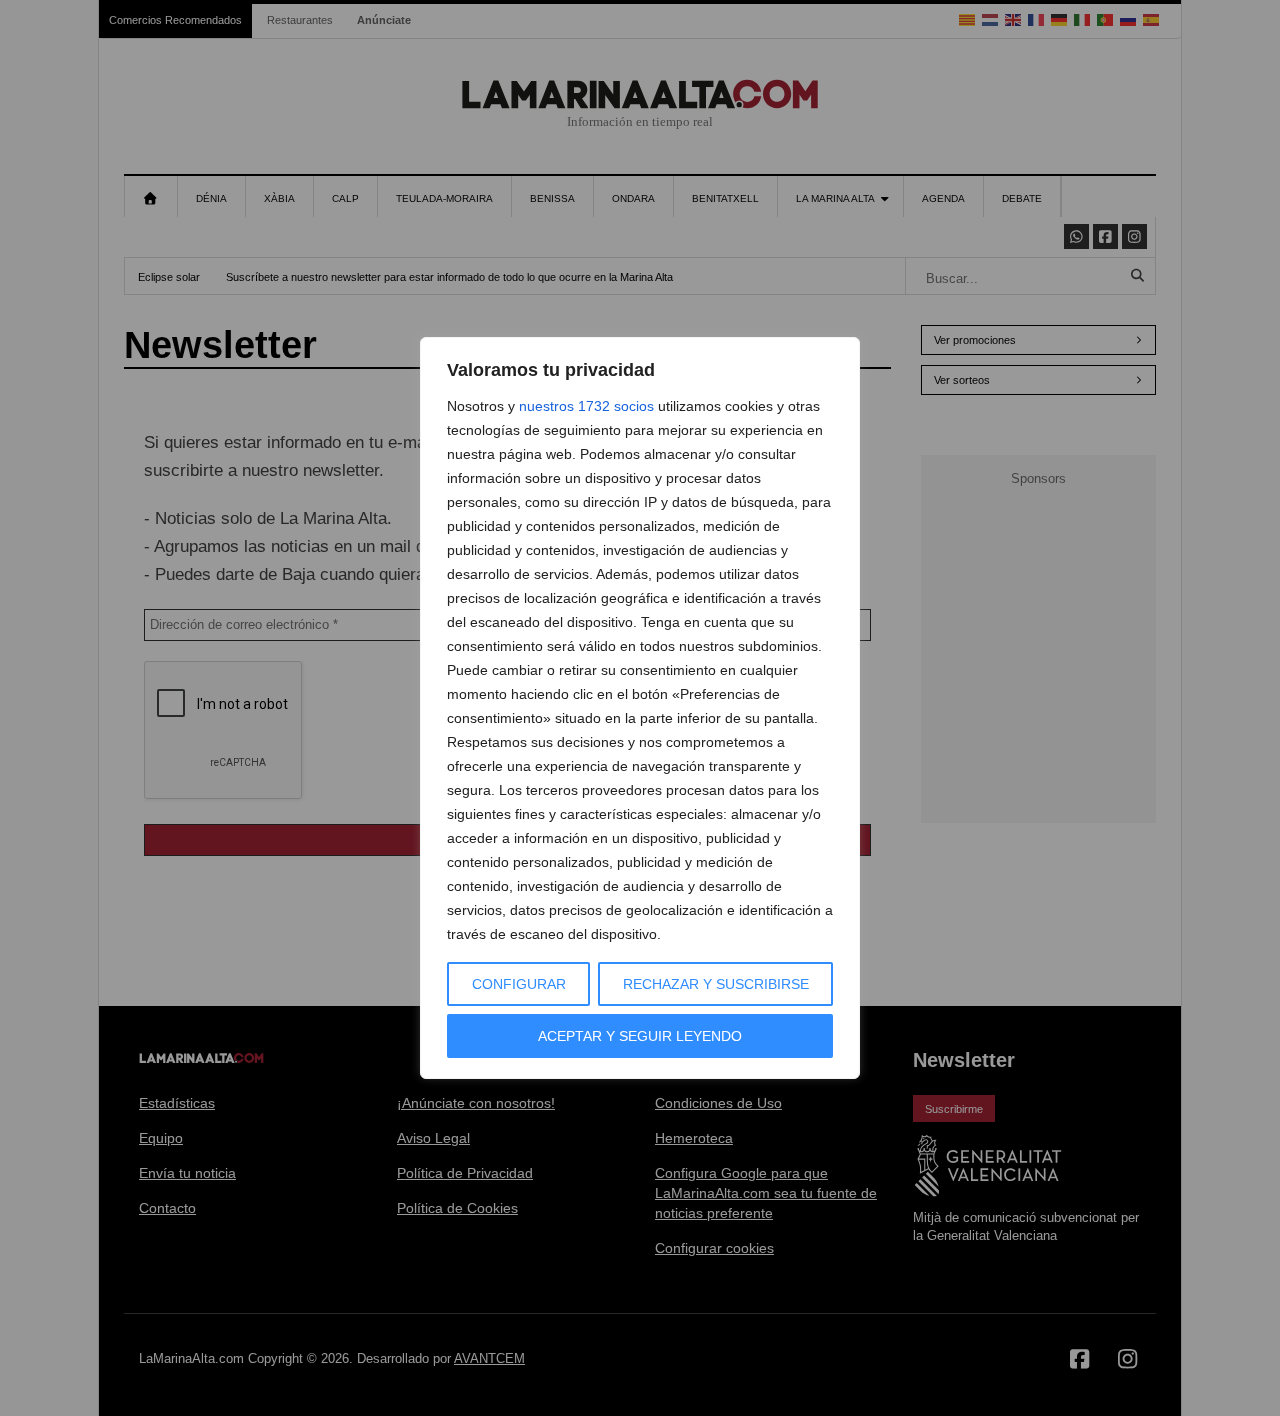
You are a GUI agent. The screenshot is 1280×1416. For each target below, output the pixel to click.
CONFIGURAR (519, 984)
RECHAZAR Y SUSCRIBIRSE (716, 984)
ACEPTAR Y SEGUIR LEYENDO (640, 1036)
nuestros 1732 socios (586, 406)
